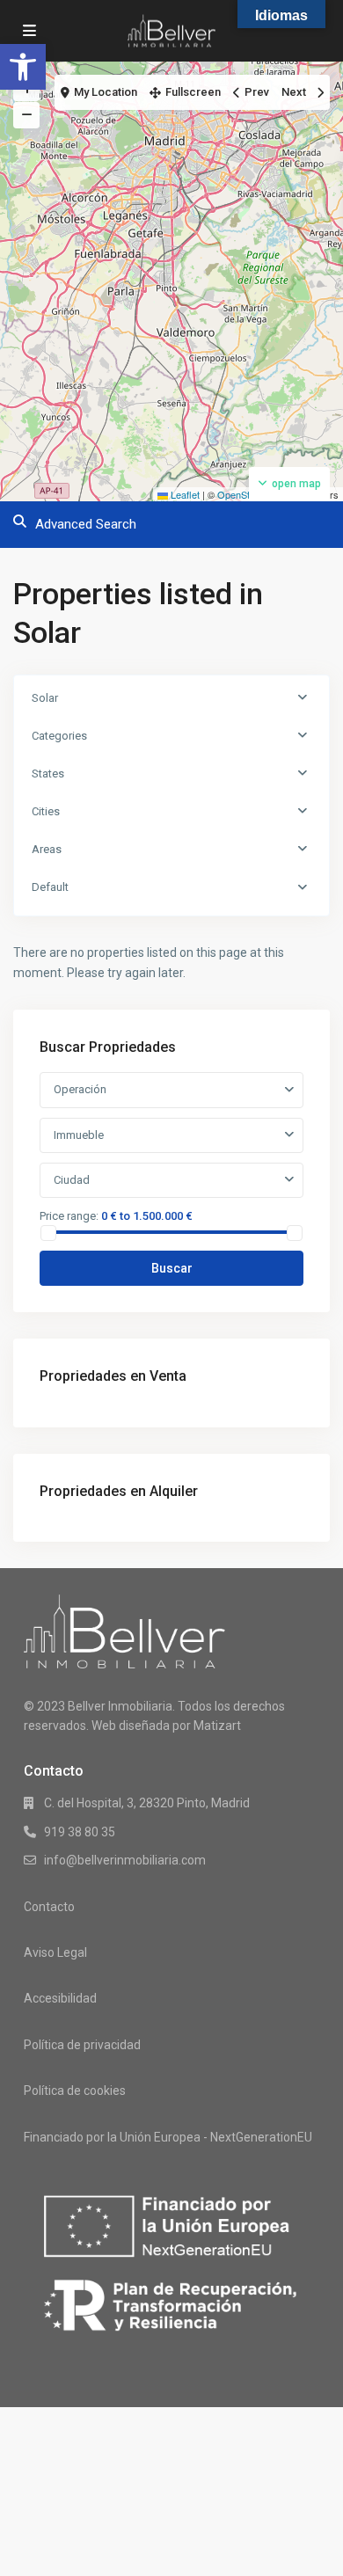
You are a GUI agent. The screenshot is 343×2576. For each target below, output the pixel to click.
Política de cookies (75, 2091)
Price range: (69, 1215)
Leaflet (184, 494)
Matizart (217, 1726)
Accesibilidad (60, 1998)
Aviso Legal (55, 1952)
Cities (46, 811)
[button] (23, 67)
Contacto (49, 1907)
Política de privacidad (82, 2045)
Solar (45, 698)
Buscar (172, 1268)
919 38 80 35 (80, 1832)
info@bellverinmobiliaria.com (125, 1860)
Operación (80, 1089)
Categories (59, 736)
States (48, 774)
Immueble (79, 1135)
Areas (47, 849)
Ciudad (72, 1180)
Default (50, 887)
